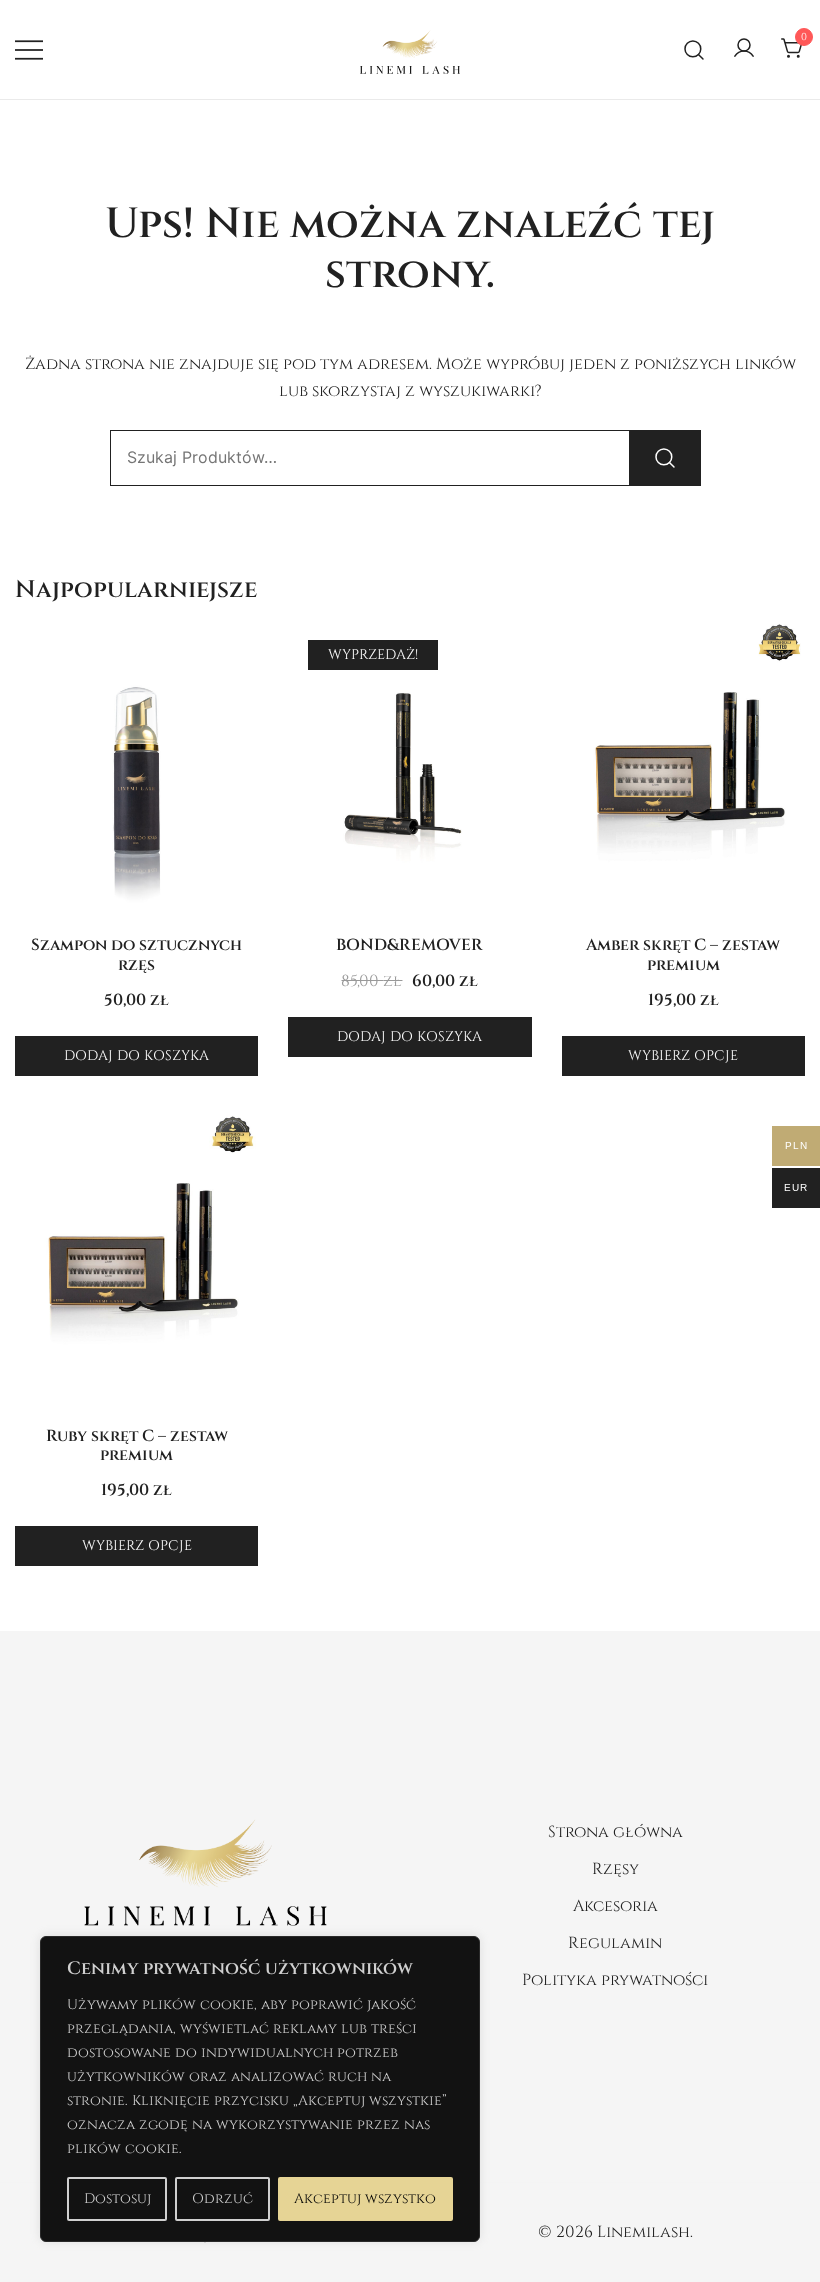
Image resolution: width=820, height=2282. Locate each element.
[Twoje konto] (744, 49)
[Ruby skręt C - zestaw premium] (136, 1263)
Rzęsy (615, 1869)
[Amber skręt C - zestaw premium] (683, 772)
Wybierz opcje (683, 1055)
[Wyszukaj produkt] (665, 458)
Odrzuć (222, 2198)
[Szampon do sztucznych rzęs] (136, 772)
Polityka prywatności (615, 1980)
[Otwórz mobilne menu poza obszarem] (29, 49)
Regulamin (615, 1943)
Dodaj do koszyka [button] (136, 1055)
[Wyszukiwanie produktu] (694, 49)
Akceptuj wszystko (365, 2198)
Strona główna (615, 1832)
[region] (260, 2089)
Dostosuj (117, 2198)
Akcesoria (615, 1906)
